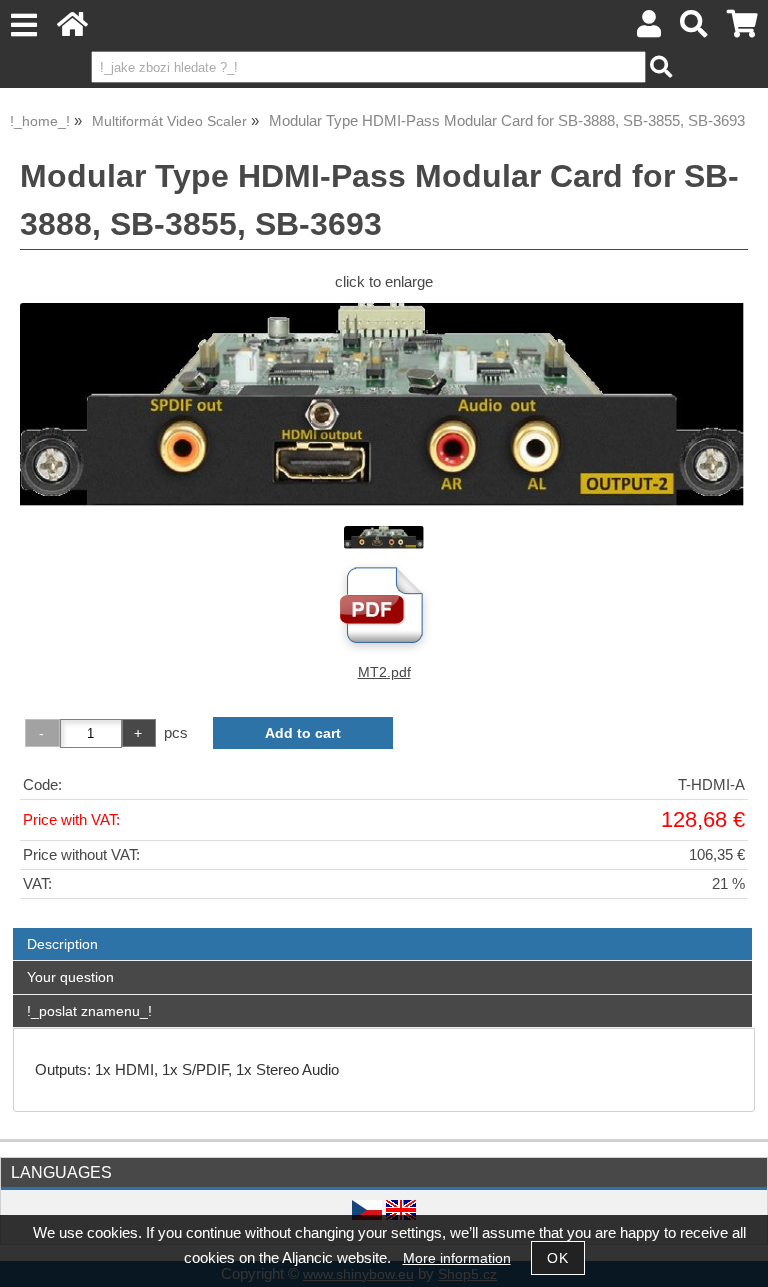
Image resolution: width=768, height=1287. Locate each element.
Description (62, 944)
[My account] (649, 29)
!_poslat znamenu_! (89, 1011)
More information (457, 1258)
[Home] (72, 29)
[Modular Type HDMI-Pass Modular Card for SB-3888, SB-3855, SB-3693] (384, 406)
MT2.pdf (384, 672)
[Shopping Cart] (742, 29)
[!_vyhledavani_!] (694, 29)
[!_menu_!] (23, 25)
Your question (70, 977)
